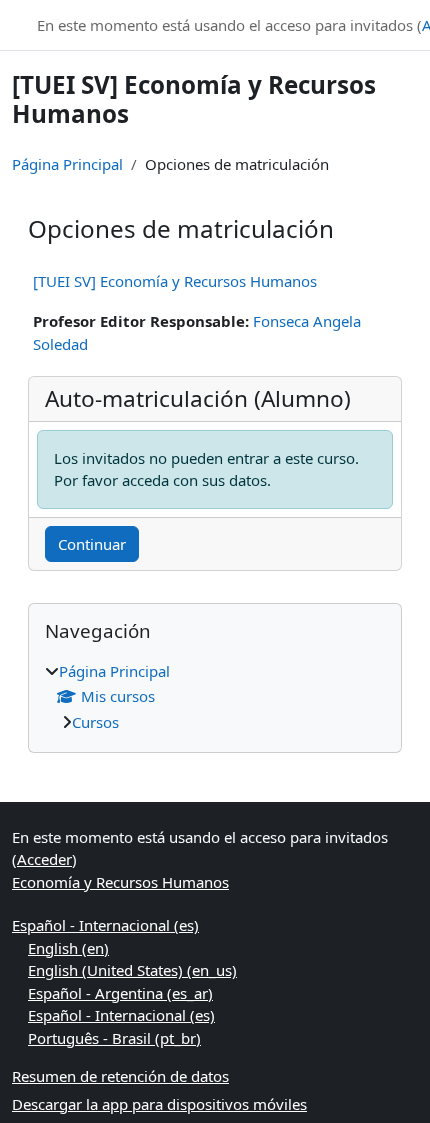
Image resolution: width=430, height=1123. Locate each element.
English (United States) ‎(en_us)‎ (132, 970)
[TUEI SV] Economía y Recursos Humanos (175, 281)
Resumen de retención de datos (120, 1076)
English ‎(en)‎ (68, 948)
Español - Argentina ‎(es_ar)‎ (120, 993)
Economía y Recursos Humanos (120, 882)
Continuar (92, 544)
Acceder (44, 859)
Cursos (95, 722)
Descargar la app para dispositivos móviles (159, 1104)
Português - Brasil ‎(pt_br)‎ (114, 1038)
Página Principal (67, 164)
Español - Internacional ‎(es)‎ (105, 925)
